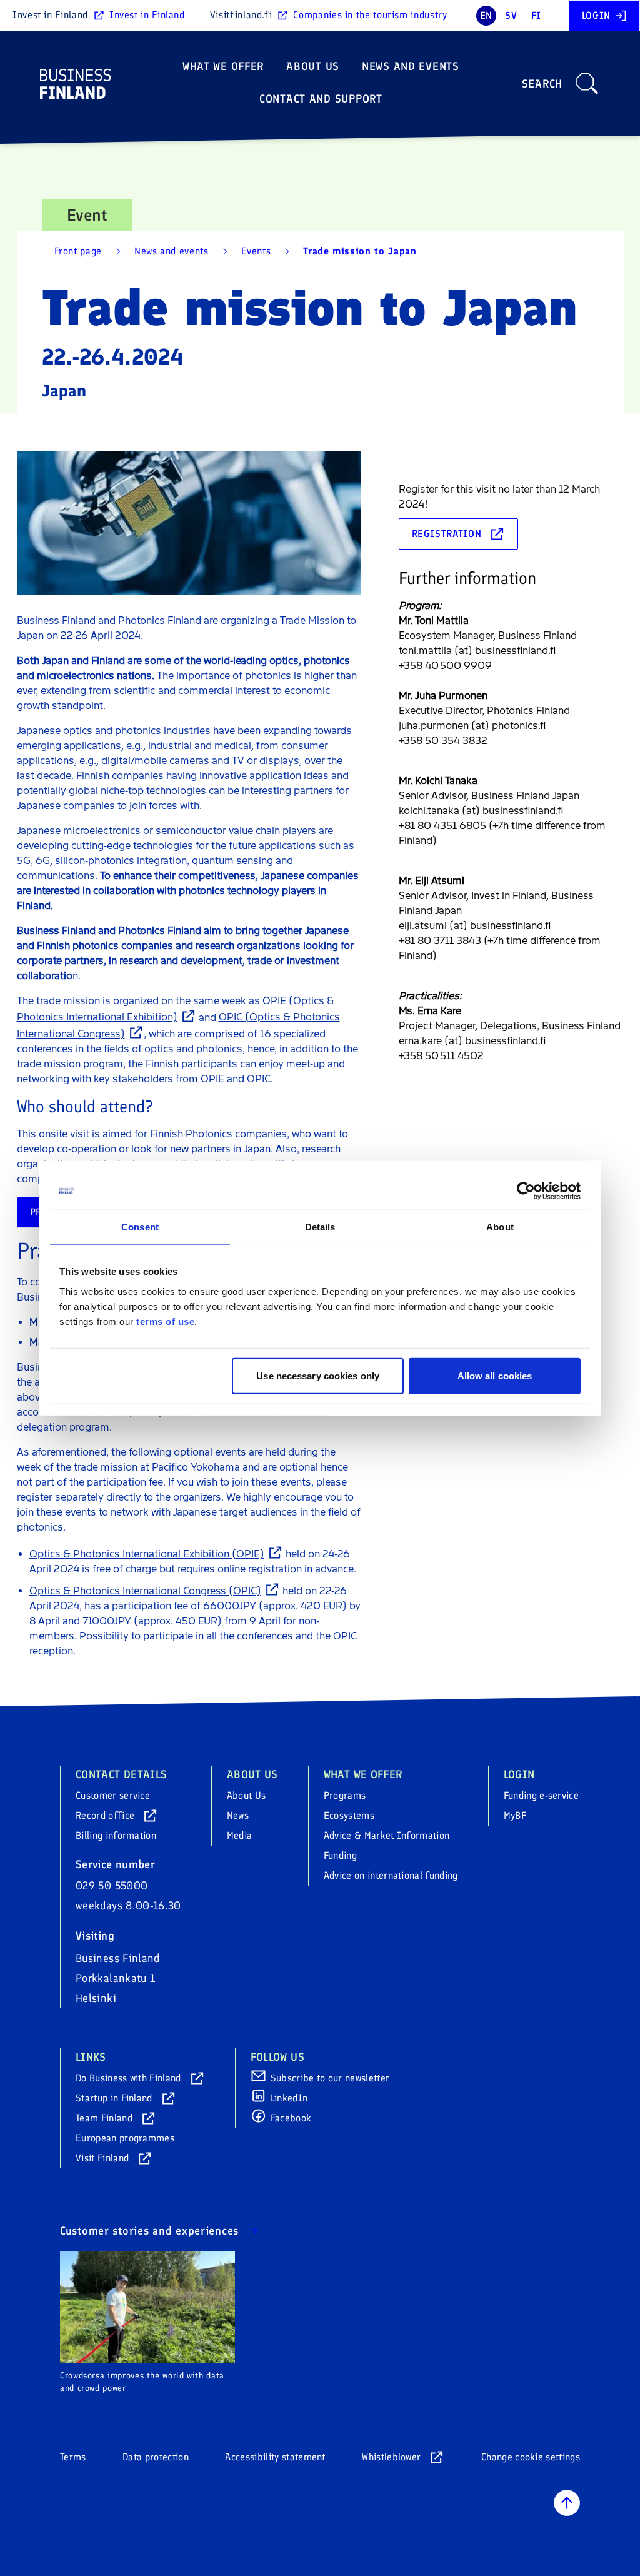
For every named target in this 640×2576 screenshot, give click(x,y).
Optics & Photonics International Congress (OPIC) (145, 1591)
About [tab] (500, 1227)
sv (511, 15)
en (486, 15)
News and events (411, 66)
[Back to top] (567, 2503)
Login (596, 15)
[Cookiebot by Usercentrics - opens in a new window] (526, 1191)
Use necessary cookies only (318, 1375)
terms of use (165, 1321)
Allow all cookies (495, 1375)
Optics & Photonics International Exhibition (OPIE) (147, 1554)
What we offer (223, 66)
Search (542, 84)
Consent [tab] (140, 1227)
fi (536, 15)
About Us (313, 66)
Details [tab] (320, 1227)
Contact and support (321, 99)
